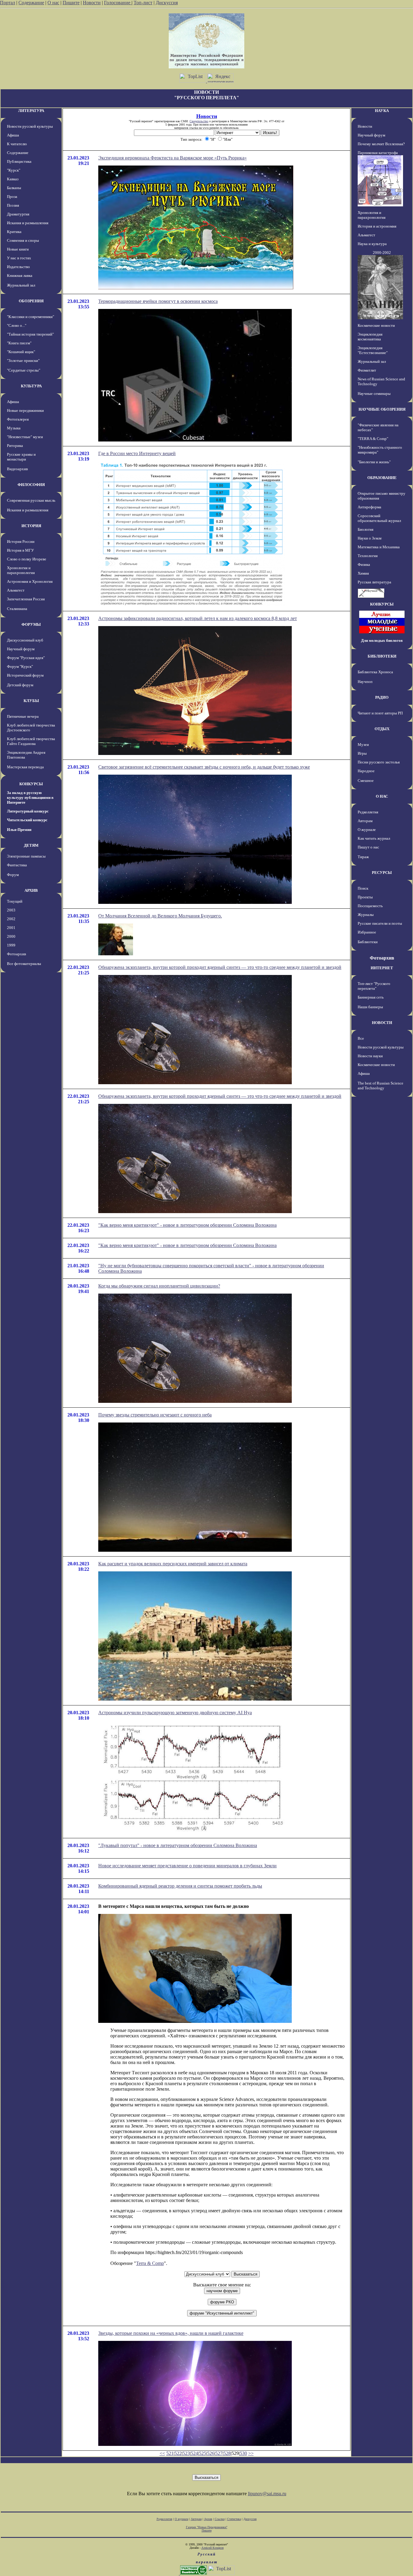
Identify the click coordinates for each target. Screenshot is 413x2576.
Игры (362, 753)
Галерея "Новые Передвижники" (207, 2527)
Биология (366, 529)
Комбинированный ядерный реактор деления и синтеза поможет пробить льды (180, 1886)
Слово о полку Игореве (27, 559)
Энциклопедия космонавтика (370, 337)
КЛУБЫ (31, 701)
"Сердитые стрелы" (24, 370)
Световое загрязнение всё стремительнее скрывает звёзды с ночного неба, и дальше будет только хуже (204, 767)
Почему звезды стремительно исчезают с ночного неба (155, 1415)
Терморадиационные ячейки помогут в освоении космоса (158, 301)
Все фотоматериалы (24, 964)
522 (178, 2453)
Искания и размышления (28, 223)
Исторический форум (25, 675)
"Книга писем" (19, 343)
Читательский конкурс (27, 820)
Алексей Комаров (213, 2548)
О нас (53, 3)
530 (243, 2453)
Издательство (18, 267)
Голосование (118, 3)
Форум (13, 875)
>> (251, 2453)
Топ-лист (143, 3)
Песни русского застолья (379, 762)
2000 (11, 936)
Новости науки (370, 1056)
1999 (11, 945)
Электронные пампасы (26, 856)
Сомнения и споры (23, 240)
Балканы (14, 188)
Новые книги (18, 249)
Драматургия (18, 214)
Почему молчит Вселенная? (381, 144)
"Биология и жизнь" (374, 462)
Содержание (31, 3)
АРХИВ (31, 890)
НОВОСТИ (382, 1023)
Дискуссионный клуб (25, 640)
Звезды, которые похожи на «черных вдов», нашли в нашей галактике (171, 2333)
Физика (364, 564)
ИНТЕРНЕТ (382, 968)
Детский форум (20, 685)
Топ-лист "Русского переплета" (374, 986)
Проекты (365, 897)
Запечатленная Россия (26, 599)
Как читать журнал (374, 838)
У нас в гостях (19, 258)
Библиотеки (368, 942)
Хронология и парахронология (21, 570)
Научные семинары (374, 394)
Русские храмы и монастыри (21, 457)
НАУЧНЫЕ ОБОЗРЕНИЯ (382, 409)
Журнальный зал (21, 285)
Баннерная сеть (371, 997)
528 (227, 2453)
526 (211, 2453)
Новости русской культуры (30, 126)
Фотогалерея (18, 419)
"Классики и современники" (31, 317)
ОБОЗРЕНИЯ (31, 301)
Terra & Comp (150, 2263)
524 (194, 2453)
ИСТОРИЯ (31, 526)
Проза (12, 197)
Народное (366, 771)
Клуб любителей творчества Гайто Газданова (31, 741)
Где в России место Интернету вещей (137, 453)
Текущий (15, 901)
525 (203, 2453)
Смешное (366, 781)
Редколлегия (368, 812)
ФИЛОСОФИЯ (31, 485)
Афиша (13, 135)
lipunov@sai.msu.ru (267, 2494)
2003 (11, 910)
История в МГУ (20, 550)
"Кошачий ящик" (21, 352)
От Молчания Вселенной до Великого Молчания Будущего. (160, 916)
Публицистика (19, 161)
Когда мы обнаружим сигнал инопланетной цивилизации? (159, 1286)
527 (219, 2453)
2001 (11, 928)
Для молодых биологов (382, 640)
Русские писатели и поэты (380, 923)
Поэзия (13, 205)
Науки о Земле (370, 538)
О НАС (382, 796)
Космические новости (376, 325)
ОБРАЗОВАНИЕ (382, 478)
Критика (14, 232)
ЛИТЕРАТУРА (31, 111)
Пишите (71, 3)
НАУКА (382, 111)
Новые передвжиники (25, 410)
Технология (368, 556)
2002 (11, 919)
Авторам (365, 821)
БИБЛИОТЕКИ (382, 656)
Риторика (15, 446)
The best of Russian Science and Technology (380, 1086)
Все (361, 1038)
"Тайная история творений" (30, 334)
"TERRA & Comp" (373, 439)
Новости (92, 3)
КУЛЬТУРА (31, 386)
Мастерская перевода (25, 767)
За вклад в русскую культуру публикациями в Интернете (30, 797)
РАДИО (382, 697)
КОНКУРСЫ (31, 784)
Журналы (366, 915)
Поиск (363, 888)
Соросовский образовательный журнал (379, 518)
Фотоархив (16, 954)
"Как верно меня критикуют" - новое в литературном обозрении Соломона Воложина (187, 1225)
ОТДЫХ (382, 729)
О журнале (367, 830)
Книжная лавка (20, 276)
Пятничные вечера (23, 716)
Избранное (367, 932)
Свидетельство (199, 121)
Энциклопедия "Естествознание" (373, 350)
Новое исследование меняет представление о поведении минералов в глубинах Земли (187, 1866)
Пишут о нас (368, 847)
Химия (363, 573)
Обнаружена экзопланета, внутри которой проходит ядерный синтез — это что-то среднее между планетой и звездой (220, 967)
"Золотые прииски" (23, 361)
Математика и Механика (379, 547)
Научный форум (21, 649)
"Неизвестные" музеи (25, 437)
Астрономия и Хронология (30, 581)
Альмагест (16, 590)
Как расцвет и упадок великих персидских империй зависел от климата (173, 1564)
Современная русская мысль (31, 500)
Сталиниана (17, 609)
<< (162, 2453)
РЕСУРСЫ (382, 873)
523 (186, 2453)
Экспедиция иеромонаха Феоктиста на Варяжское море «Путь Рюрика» (172, 158)
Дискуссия (167, 3)
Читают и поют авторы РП (380, 713)
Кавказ (13, 179)
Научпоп (365, 682)
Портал (8, 3)
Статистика (234, 2519)
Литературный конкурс (28, 811)
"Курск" (14, 170)
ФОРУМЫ (31, 624)
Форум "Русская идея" (26, 658)
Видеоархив (17, 469)
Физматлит (367, 370)
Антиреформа (369, 507)
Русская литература (374, 582)
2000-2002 (382, 253)
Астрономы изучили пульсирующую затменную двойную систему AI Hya (175, 1713)
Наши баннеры (370, 1007)
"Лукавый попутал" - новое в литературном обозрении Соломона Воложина (178, 1845)
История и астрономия (377, 226)
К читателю (17, 144)
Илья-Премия (19, 830)
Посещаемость (370, 906)
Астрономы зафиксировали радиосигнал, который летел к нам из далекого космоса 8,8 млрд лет (198, 618)
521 (170, 2453)
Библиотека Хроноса (375, 672)
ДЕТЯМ (31, 845)
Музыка (14, 428)
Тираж (363, 857)
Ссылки (220, 2519)
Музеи (363, 745)
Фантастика (17, 865)
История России (21, 541)
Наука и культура (372, 244)
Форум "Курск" (20, 666)
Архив (208, 2519)
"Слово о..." (17, 325)
